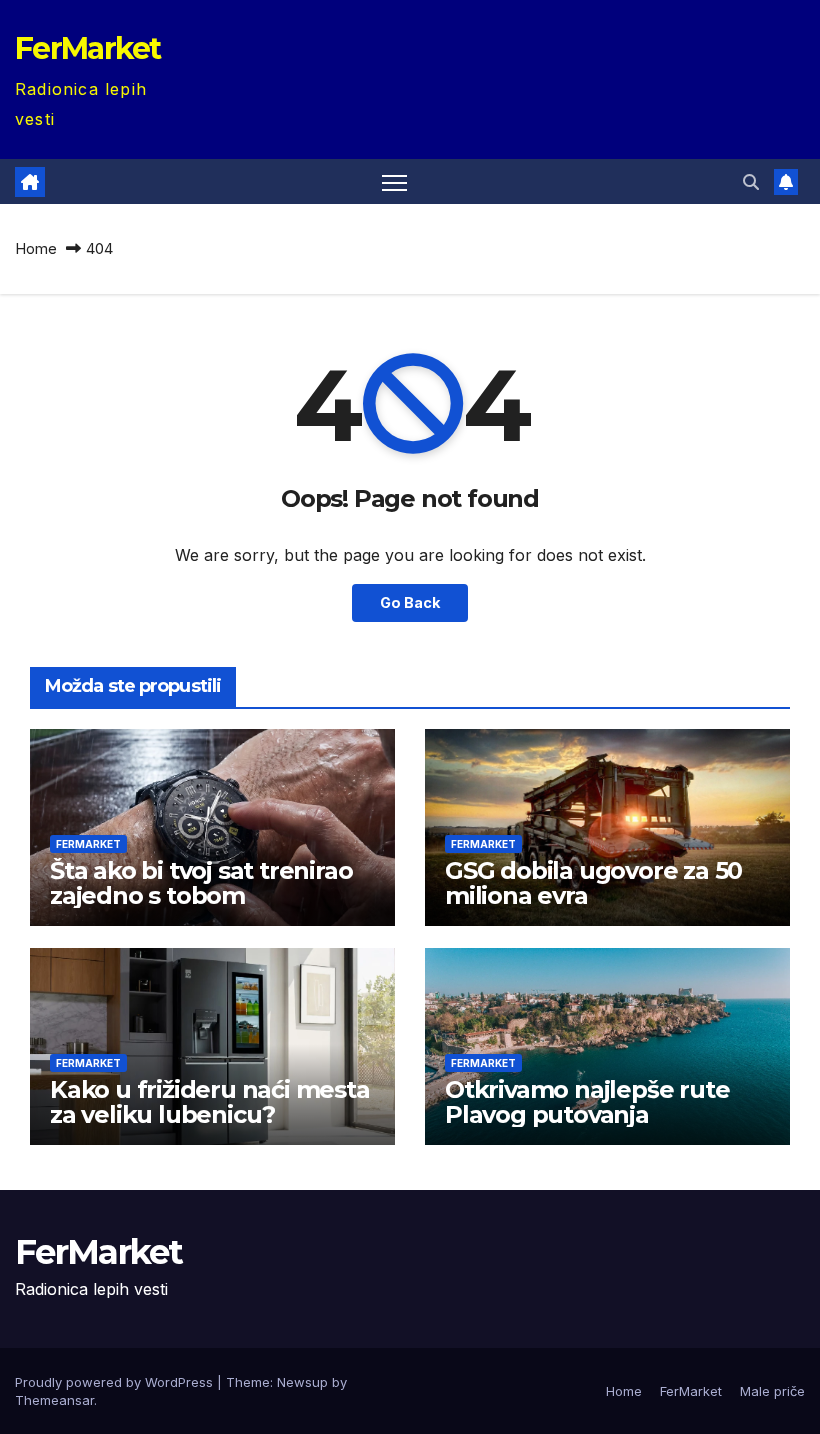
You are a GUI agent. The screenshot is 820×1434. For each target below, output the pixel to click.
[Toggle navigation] (394, 181)
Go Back (410, 602)
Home (36, 248)
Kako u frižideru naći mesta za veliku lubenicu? (210, 1102)
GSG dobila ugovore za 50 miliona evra (593, 883)
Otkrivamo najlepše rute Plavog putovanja (587, 1102)
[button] (751, 182)
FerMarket (88, 48)
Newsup (302, 1382)
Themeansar (54, 1400)
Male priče (772, 1391)
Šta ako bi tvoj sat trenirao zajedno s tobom (201, 883)
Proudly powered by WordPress (116, 1382)
